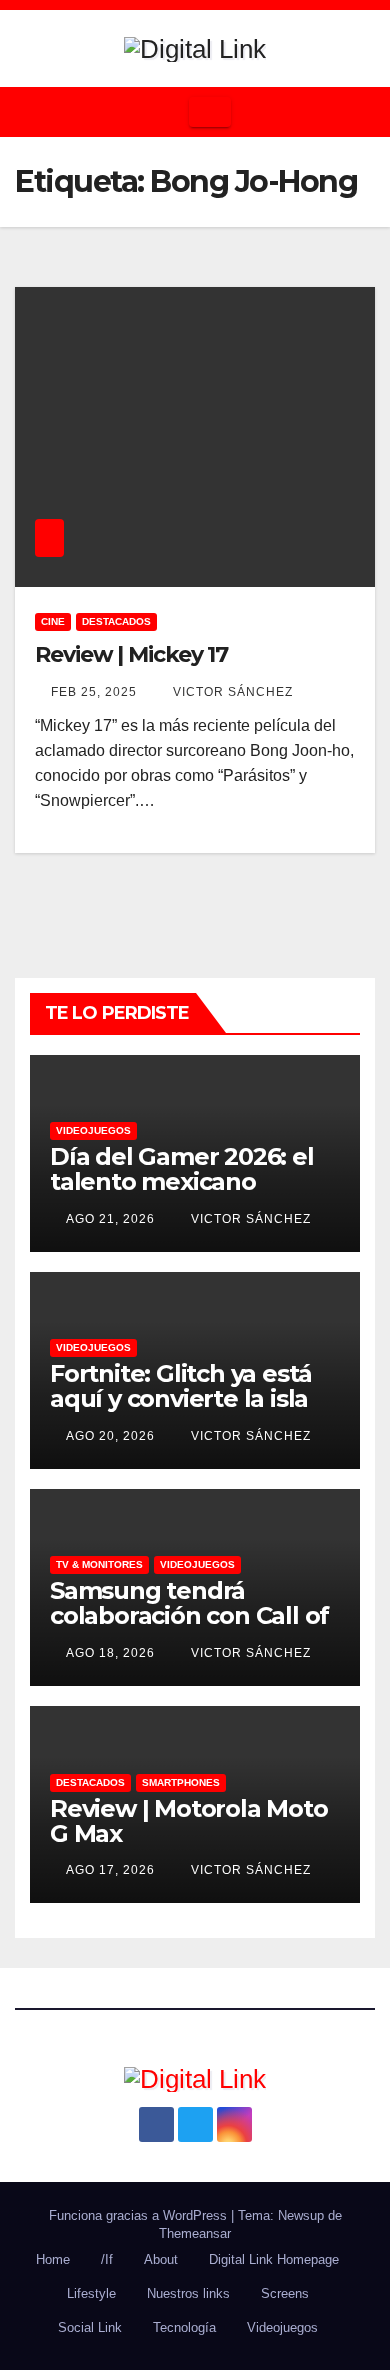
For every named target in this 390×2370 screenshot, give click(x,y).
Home (53, 2259)
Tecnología (184, 2327)
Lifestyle (91, 2293)
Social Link (90, 2327)
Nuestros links (188, 2293)
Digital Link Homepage (274, 2259)
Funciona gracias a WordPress (140, 2215)
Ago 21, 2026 (110, 1219)
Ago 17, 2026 (110, 1870)
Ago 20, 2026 (110, 1436)
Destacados (116, 621)
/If (107, 2259)
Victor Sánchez (231, 692)
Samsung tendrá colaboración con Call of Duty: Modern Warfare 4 (193, 1615)
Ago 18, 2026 (110, 1653)
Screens (285, 2293)
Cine (53, 621)
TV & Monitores (99, 1564)
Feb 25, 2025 (94, 692)
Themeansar (195, 2233)
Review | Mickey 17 (131, 654)
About (161, 2259)
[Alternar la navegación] (210, 112)
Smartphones (181, 1782)
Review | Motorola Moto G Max (189, 1821)
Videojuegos (93, 1130)
